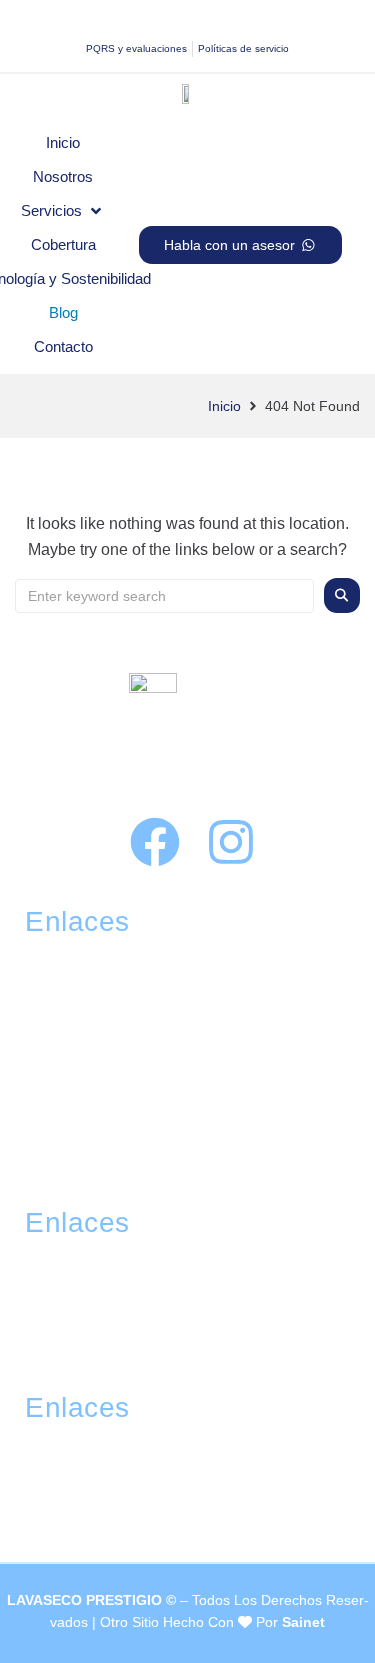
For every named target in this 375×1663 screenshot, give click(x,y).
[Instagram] (231, 842)
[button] (63, 211)
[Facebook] (155, 842)
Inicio (224, 406)
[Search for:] (164, 596)
